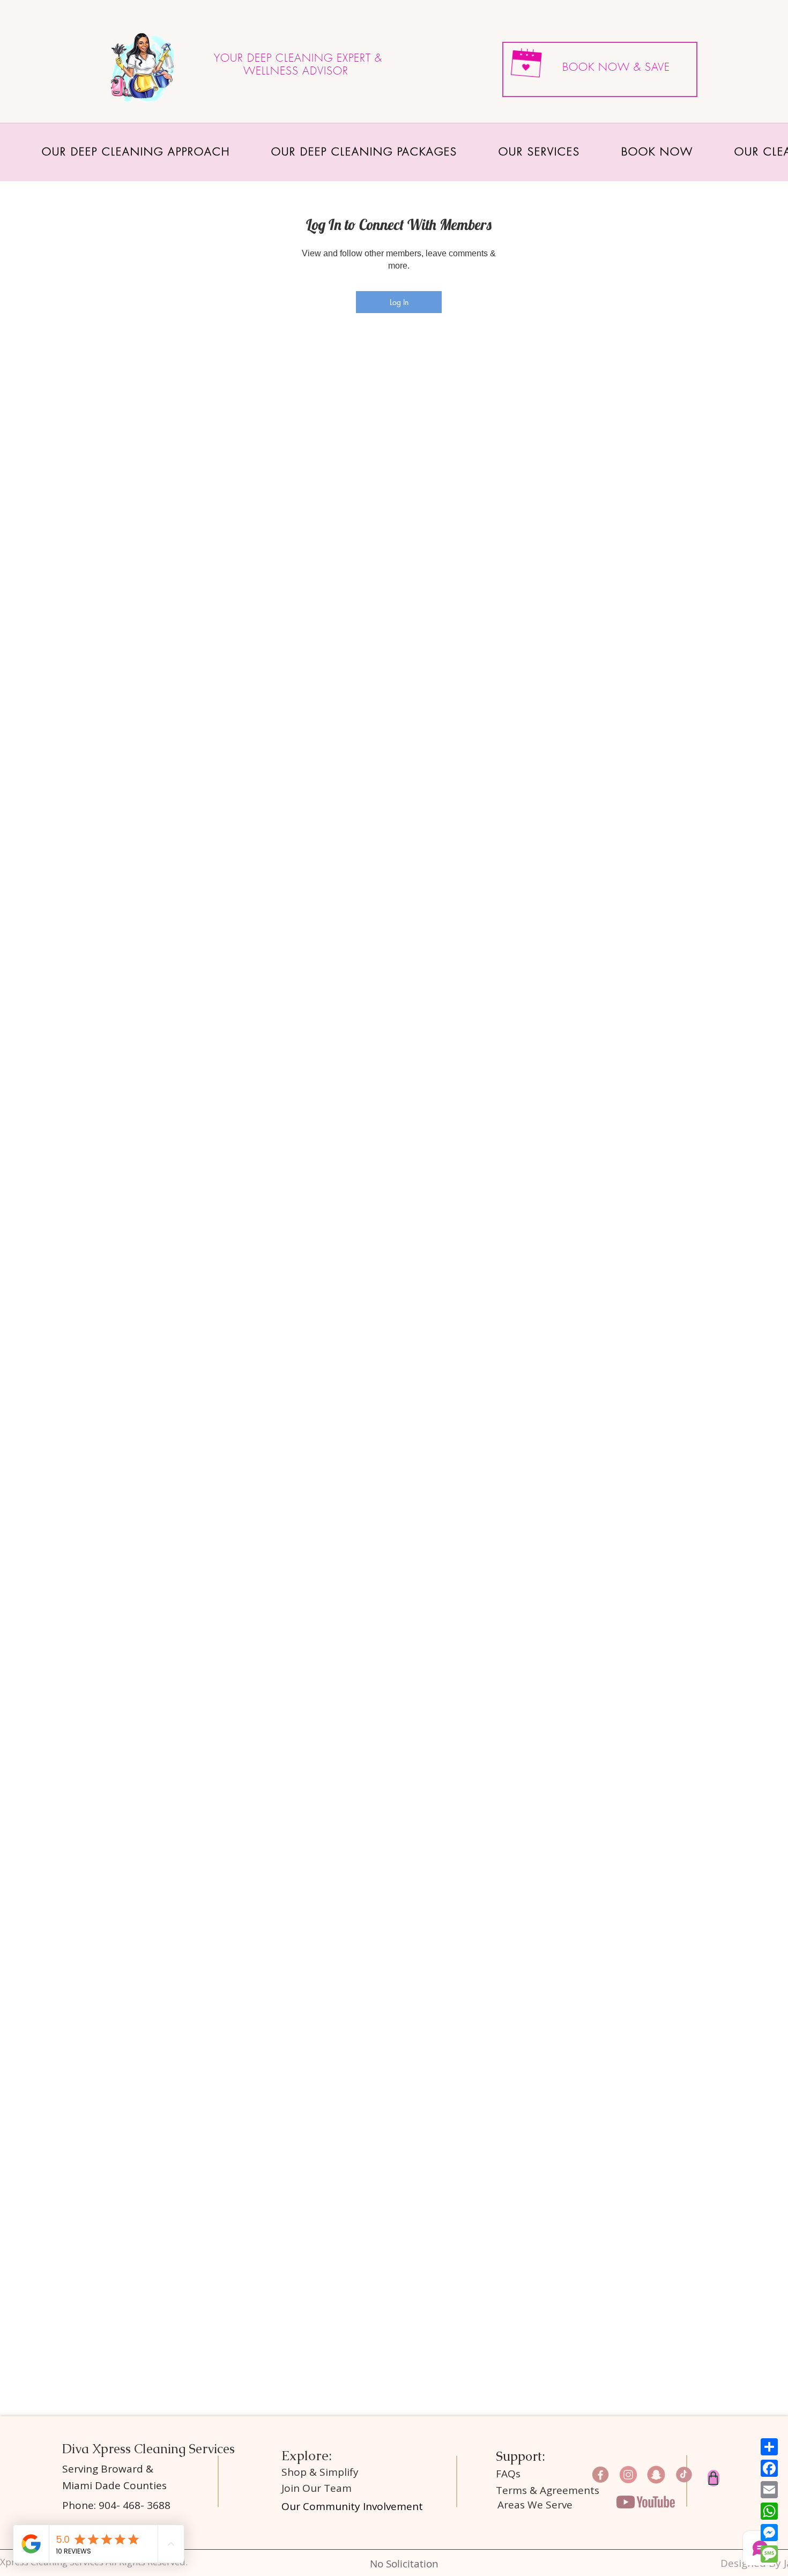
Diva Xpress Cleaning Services (150, 2449)
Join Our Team (317, 2488)
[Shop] (713, 2478)
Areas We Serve (535, 2505)
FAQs (508, 2474)
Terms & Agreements (548, 2490)
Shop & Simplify (321, 2472)
